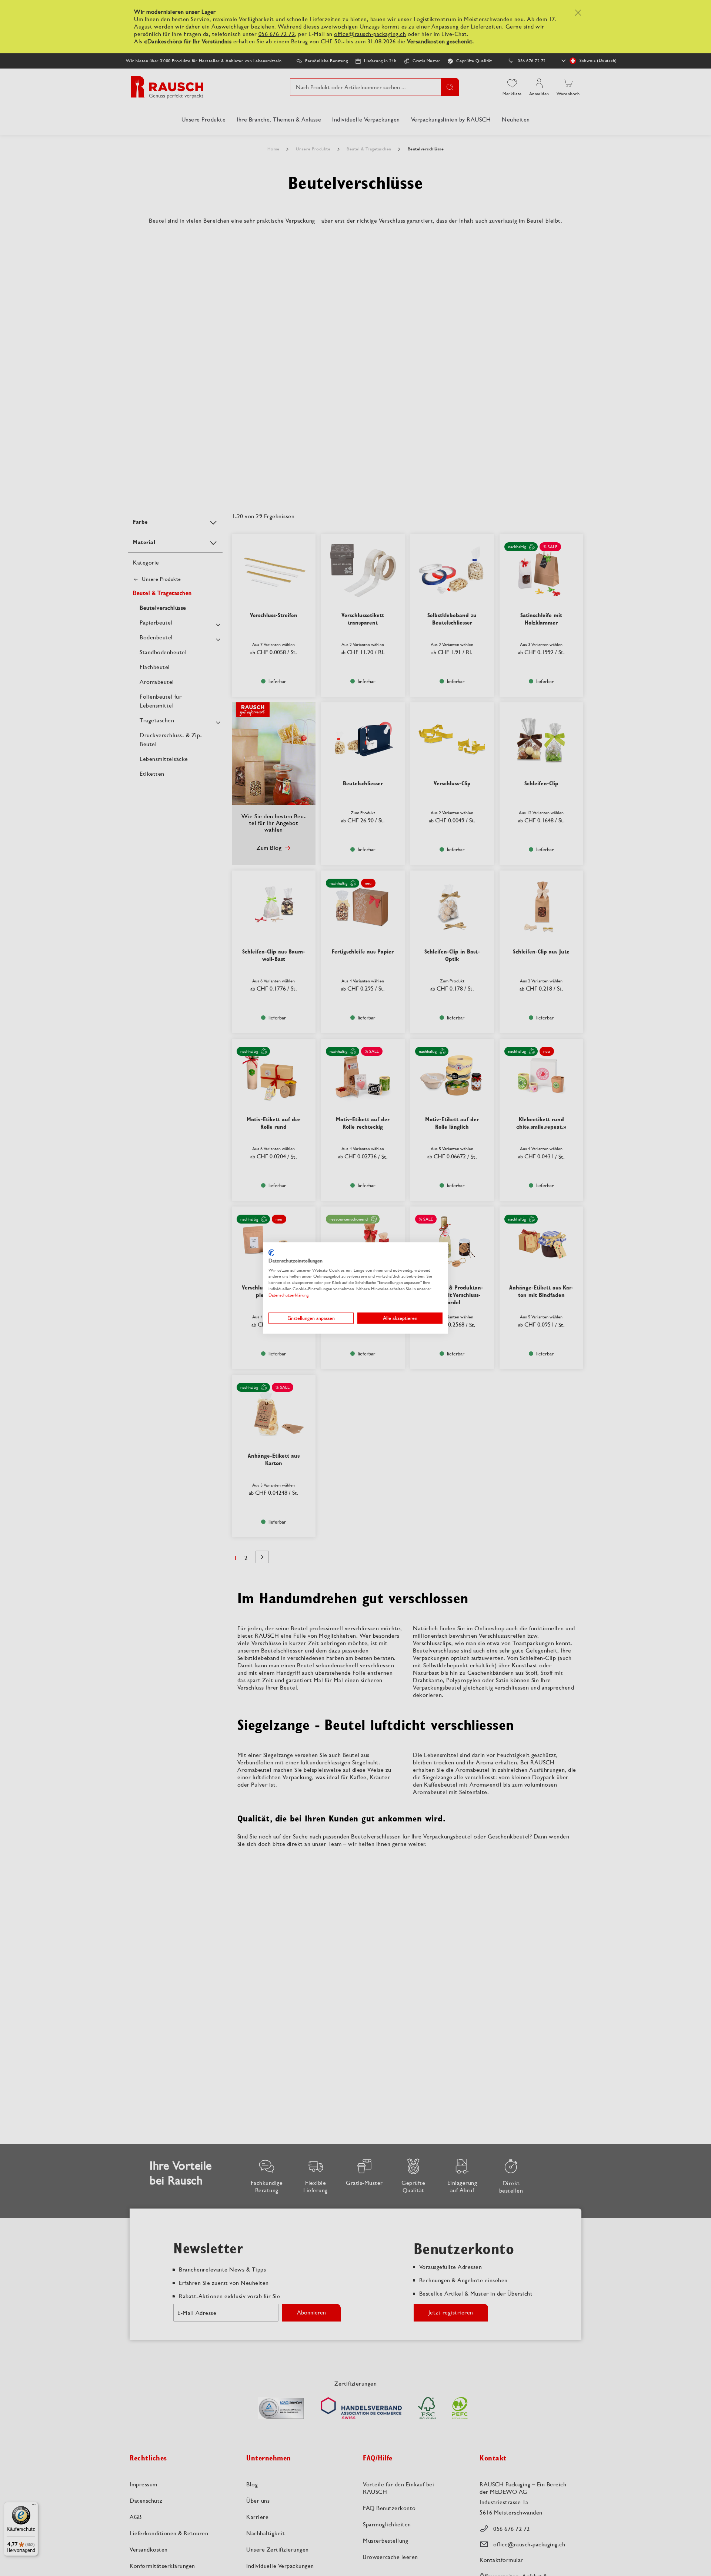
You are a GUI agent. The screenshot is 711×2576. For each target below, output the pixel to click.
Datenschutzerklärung (288, 1295)
